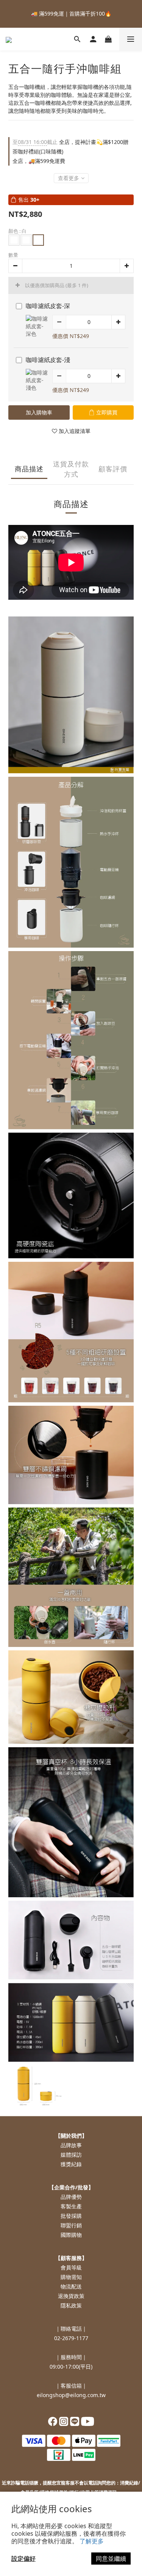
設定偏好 (23, 2559)
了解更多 (92, 2541)
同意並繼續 (111, 2559)
